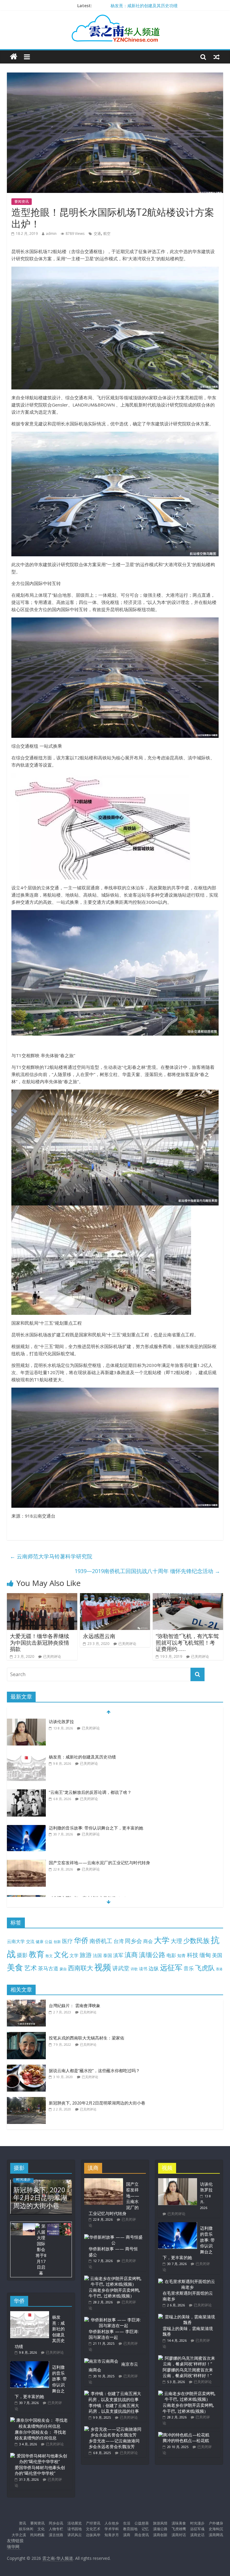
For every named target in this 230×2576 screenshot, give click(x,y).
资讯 (22, 2523)
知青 (181, 1955)
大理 (176, 1941)
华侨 (81, 1940)
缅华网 (14, 2546)
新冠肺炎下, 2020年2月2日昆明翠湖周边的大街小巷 (97, 2103)
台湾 (119, 1941)
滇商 (131, 1955)
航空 (107, 234)
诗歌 (134, 1969)
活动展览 (75, 2523)
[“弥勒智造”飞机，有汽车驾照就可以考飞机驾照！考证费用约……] (188, 1597)
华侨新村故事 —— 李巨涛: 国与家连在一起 (114, 2334)
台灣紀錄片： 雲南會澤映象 (75, 2005)
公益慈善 (142, 2523)
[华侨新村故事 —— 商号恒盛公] (114, 2237)
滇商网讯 (216, 2535)
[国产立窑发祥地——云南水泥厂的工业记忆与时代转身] (26, 1863)
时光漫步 (23, 2179)
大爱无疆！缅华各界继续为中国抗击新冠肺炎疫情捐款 (40, 1642)
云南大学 (16, 1941)
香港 (219, 1969)
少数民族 (196, 1940)
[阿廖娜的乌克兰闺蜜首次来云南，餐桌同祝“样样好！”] (187, 2358)
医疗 (67, 1941)
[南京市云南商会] (101, 2361)
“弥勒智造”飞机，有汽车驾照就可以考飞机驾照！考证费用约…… (187, 1642)
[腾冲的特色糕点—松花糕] (184, 2435)
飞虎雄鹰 (179, 2529)
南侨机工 (101, 1941)
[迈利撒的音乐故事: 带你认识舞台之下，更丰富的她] (26, 1828)
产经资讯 (93, 2523)
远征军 (171, 1967)
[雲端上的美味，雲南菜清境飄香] (187, 2317)
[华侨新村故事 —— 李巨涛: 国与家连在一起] (114, 2320)
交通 (97, 234)
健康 (40, 1942)
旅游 (86, 1955)
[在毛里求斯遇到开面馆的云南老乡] (187, 2281)
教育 (37, 1954)
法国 (97, 1955)
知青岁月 (112, 2535)
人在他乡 (112, 2523)
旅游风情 (160, 2523)
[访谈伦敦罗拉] (26, 1722)
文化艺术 (93, 2529)
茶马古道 (48, 1968)
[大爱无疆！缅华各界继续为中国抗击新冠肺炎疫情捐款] (42, 1597)
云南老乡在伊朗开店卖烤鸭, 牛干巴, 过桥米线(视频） (114, 2293)
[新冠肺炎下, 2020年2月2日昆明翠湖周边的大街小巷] (28, 2100)
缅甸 (205, 1955)
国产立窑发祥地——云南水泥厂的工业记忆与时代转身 (99, 1863)
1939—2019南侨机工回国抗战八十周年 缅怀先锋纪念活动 (147, 1571)
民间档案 (37, 2535)
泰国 (108, 1955)
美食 (15, 1967)
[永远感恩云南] (115, 1597)
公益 (49, 1942)
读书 (143, 1969)
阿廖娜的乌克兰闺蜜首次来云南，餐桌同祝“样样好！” (188, 2373)
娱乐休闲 (26, 2529)
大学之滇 (19, 2535)
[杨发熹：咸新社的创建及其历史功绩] (26, 1757)
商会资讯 (142, 2535)
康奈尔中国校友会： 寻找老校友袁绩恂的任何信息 (40, 2435)
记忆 (145, 2529)
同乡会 (133, 1941)
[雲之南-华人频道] (14, 57)
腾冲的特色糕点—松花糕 (186, 2440)
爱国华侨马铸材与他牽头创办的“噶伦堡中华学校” (40, 2470)
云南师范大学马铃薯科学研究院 (51, 1556)
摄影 (22, 1955)
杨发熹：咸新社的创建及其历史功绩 (144, 6)
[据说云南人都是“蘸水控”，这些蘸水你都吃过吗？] (28, 2068)
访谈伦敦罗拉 (61, 1721)
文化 (61, 1954)
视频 (103, 1967)
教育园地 (130, 2529)
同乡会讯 (56, 2523)
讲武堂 (121, 1968)
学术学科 (112, 2529)
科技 (193, 1955)
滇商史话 (197, 2535)
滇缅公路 (152, 1954)
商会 (148, 1941)
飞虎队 (205, 1968)
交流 (30, 1941)
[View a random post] (217, 57)
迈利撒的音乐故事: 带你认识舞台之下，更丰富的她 (96, 1828)
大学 (162, 1940)
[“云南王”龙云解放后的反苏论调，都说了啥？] (26, 1792)
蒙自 (63, 1969)
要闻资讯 (22, 201)
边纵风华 (93, 2535)
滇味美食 (179, 2523)
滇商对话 (179, 2535)
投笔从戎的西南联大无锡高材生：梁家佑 (87, 2038)
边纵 (154, 1968)
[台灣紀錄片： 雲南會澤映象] (28, 2003)
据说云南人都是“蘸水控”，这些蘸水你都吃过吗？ (94, 2070)
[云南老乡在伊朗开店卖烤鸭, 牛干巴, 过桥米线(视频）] (114, 2278)
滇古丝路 (56, 2535)
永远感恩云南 (99, 1636)
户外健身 (216, 2523)
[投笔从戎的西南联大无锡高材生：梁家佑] (28, 2035)
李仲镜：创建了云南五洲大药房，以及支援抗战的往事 (114, 2408)
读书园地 (75, 2529)
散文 (49, 1956)
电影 (171, 1955)
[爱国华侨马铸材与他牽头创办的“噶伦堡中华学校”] (40, 2456)
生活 (127, 2523)
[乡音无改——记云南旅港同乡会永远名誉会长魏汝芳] (114, 2429)
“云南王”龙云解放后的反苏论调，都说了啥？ (90, 1792)
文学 (74, 1955)
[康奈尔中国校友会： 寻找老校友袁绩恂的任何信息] (40, 2420)
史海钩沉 (216, 2529)
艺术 (31, 1968)
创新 (57, 1942)
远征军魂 (197, 2529)
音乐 (189, 1968)
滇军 (118, 1955)
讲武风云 (75, 2535)
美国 (217, 1955)
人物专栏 (56, 2529)
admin (51, 234)
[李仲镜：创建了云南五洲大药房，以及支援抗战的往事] (114, 2393)
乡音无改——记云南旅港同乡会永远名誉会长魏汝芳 (114, 2444)
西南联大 (81, 1968)
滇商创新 (160, 2535)
